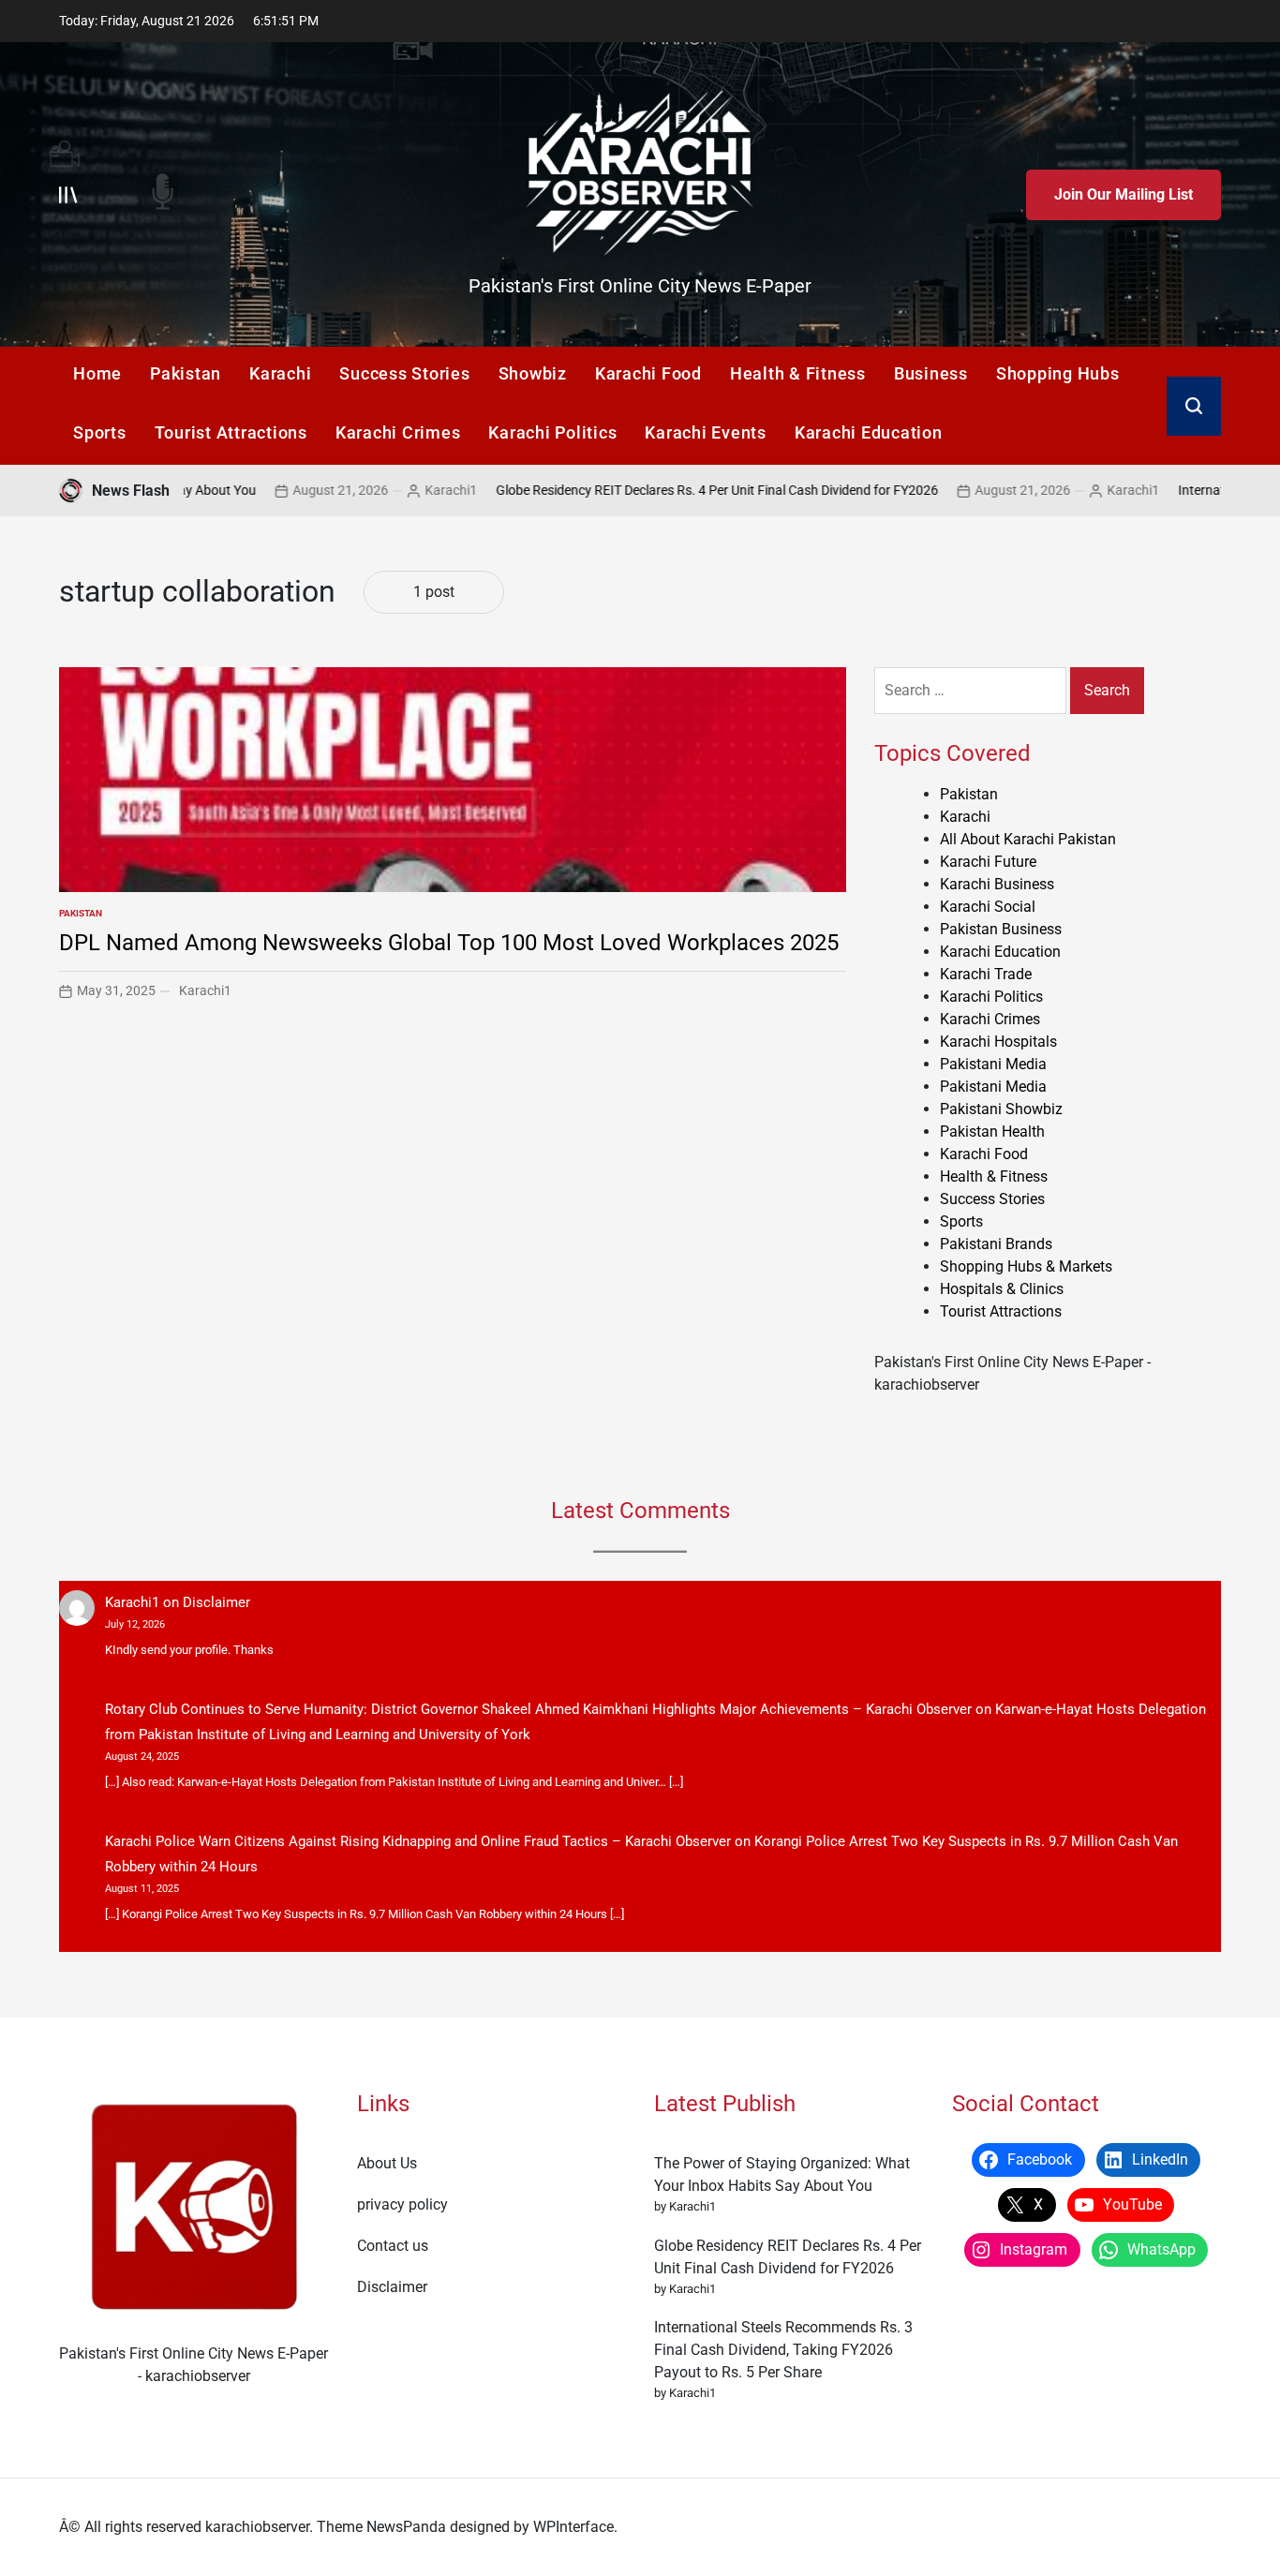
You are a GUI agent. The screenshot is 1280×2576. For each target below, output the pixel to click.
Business (931, 373)
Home (97, 373)
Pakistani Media (993, 1064)
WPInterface (573, 2527)
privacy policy (402, 2204)
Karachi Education (869, 432)
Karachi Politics (552, 432)
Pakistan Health (992, 1132)
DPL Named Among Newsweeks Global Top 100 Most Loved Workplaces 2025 (449, 943)
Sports (100, 432)
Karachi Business (997, 884)
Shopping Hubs (1058, 373)
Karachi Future (988, 862)
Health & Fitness (798, 373)
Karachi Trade (986, 974)
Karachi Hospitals (998, 1042)
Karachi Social (988, 907)
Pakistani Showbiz (1001, 1109)
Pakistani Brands (996, 1244)
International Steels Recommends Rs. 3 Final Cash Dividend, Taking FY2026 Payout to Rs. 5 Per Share (783, 2350)
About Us (387, 2163)
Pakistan (186, 373)
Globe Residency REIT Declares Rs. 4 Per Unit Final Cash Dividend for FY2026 (630, 490)
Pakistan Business (1001, 929)
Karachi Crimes (398, 432)
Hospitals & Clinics (1002, 1289)
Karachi (280, 373)
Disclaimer (216, 1602)
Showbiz (533, 373)
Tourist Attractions (231, 432)
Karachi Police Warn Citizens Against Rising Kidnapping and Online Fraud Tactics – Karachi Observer (418, 1841)
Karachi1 (364, 490)
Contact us (393, 2246)
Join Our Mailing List (1124, 194)
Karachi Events (706, 432)
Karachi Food (648, 373)
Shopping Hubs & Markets (1026, 1266)
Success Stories (404, 373)
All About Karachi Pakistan (1028, 839)
